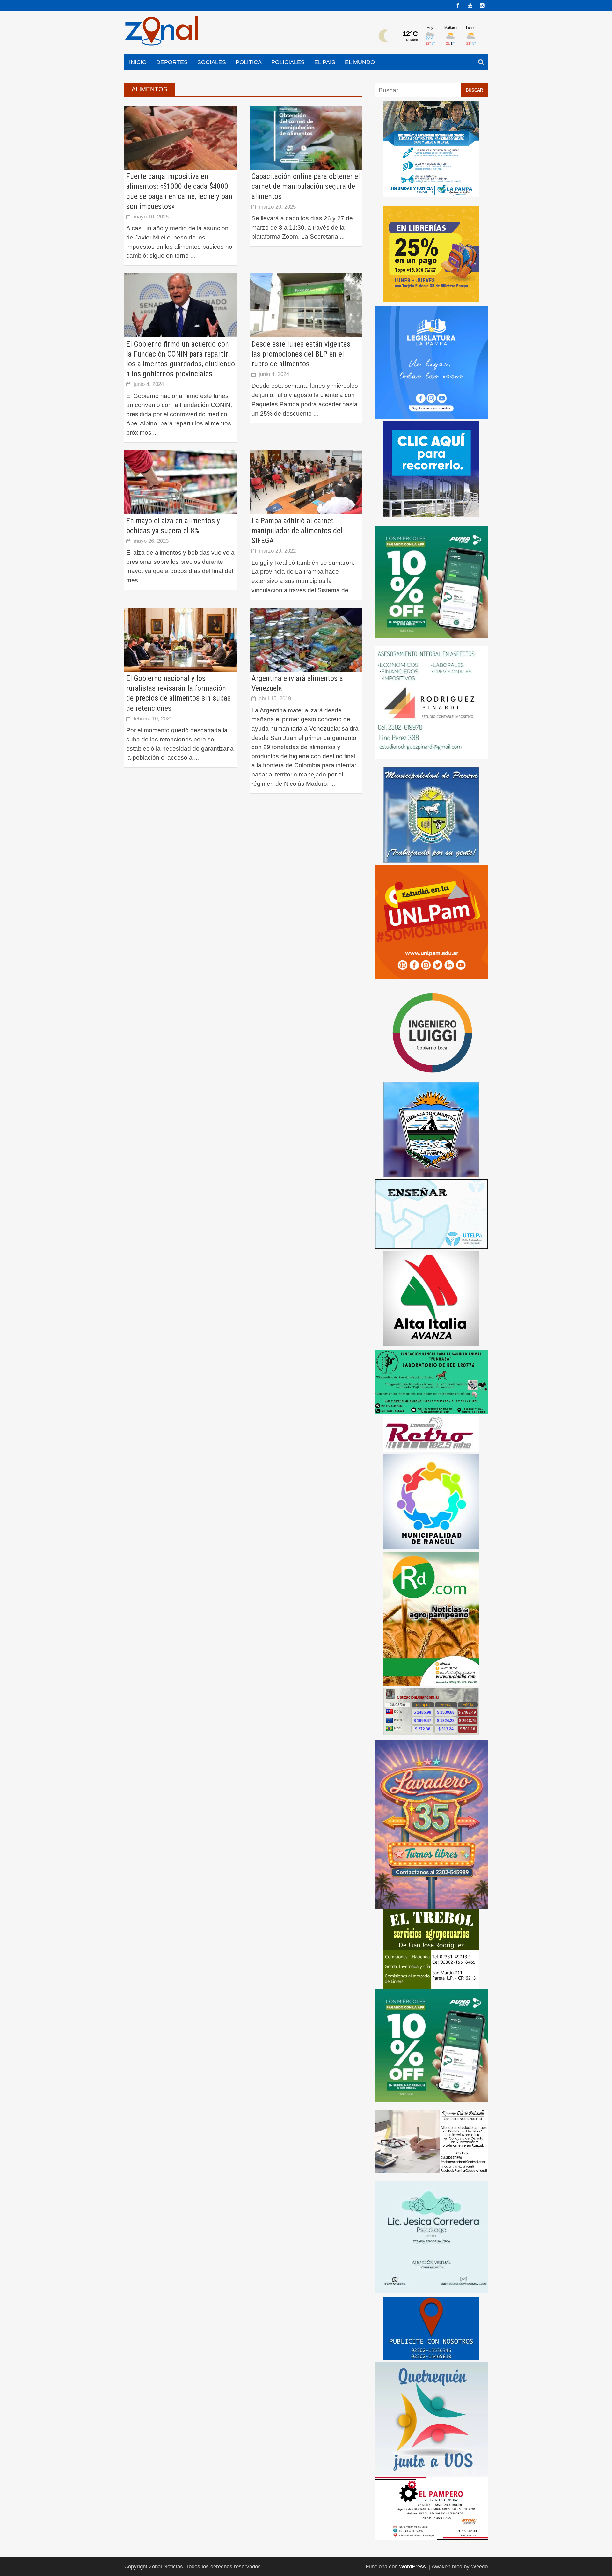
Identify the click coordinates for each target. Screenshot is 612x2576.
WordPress (412, 2567)
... (193, 256)
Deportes (172, 62)
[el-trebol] (431, 1949)
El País (325, 62)
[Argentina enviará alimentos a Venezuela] (306, 639)
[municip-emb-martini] (431, 1129)
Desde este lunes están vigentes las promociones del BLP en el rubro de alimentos (301, 354)
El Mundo (360, 62)
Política (249, 62)
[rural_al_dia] (431, 1618)
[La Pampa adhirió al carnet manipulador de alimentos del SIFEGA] (306, 482)
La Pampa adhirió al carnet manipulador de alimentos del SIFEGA (297, 531)
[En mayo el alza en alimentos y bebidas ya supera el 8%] (181, 482)
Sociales (212, 62)
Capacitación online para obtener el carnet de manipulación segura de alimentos (306, 186)
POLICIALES (288, 62)
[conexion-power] (431, 1434)
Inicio (138, 62)
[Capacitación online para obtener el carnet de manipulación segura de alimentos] (306, 137)
